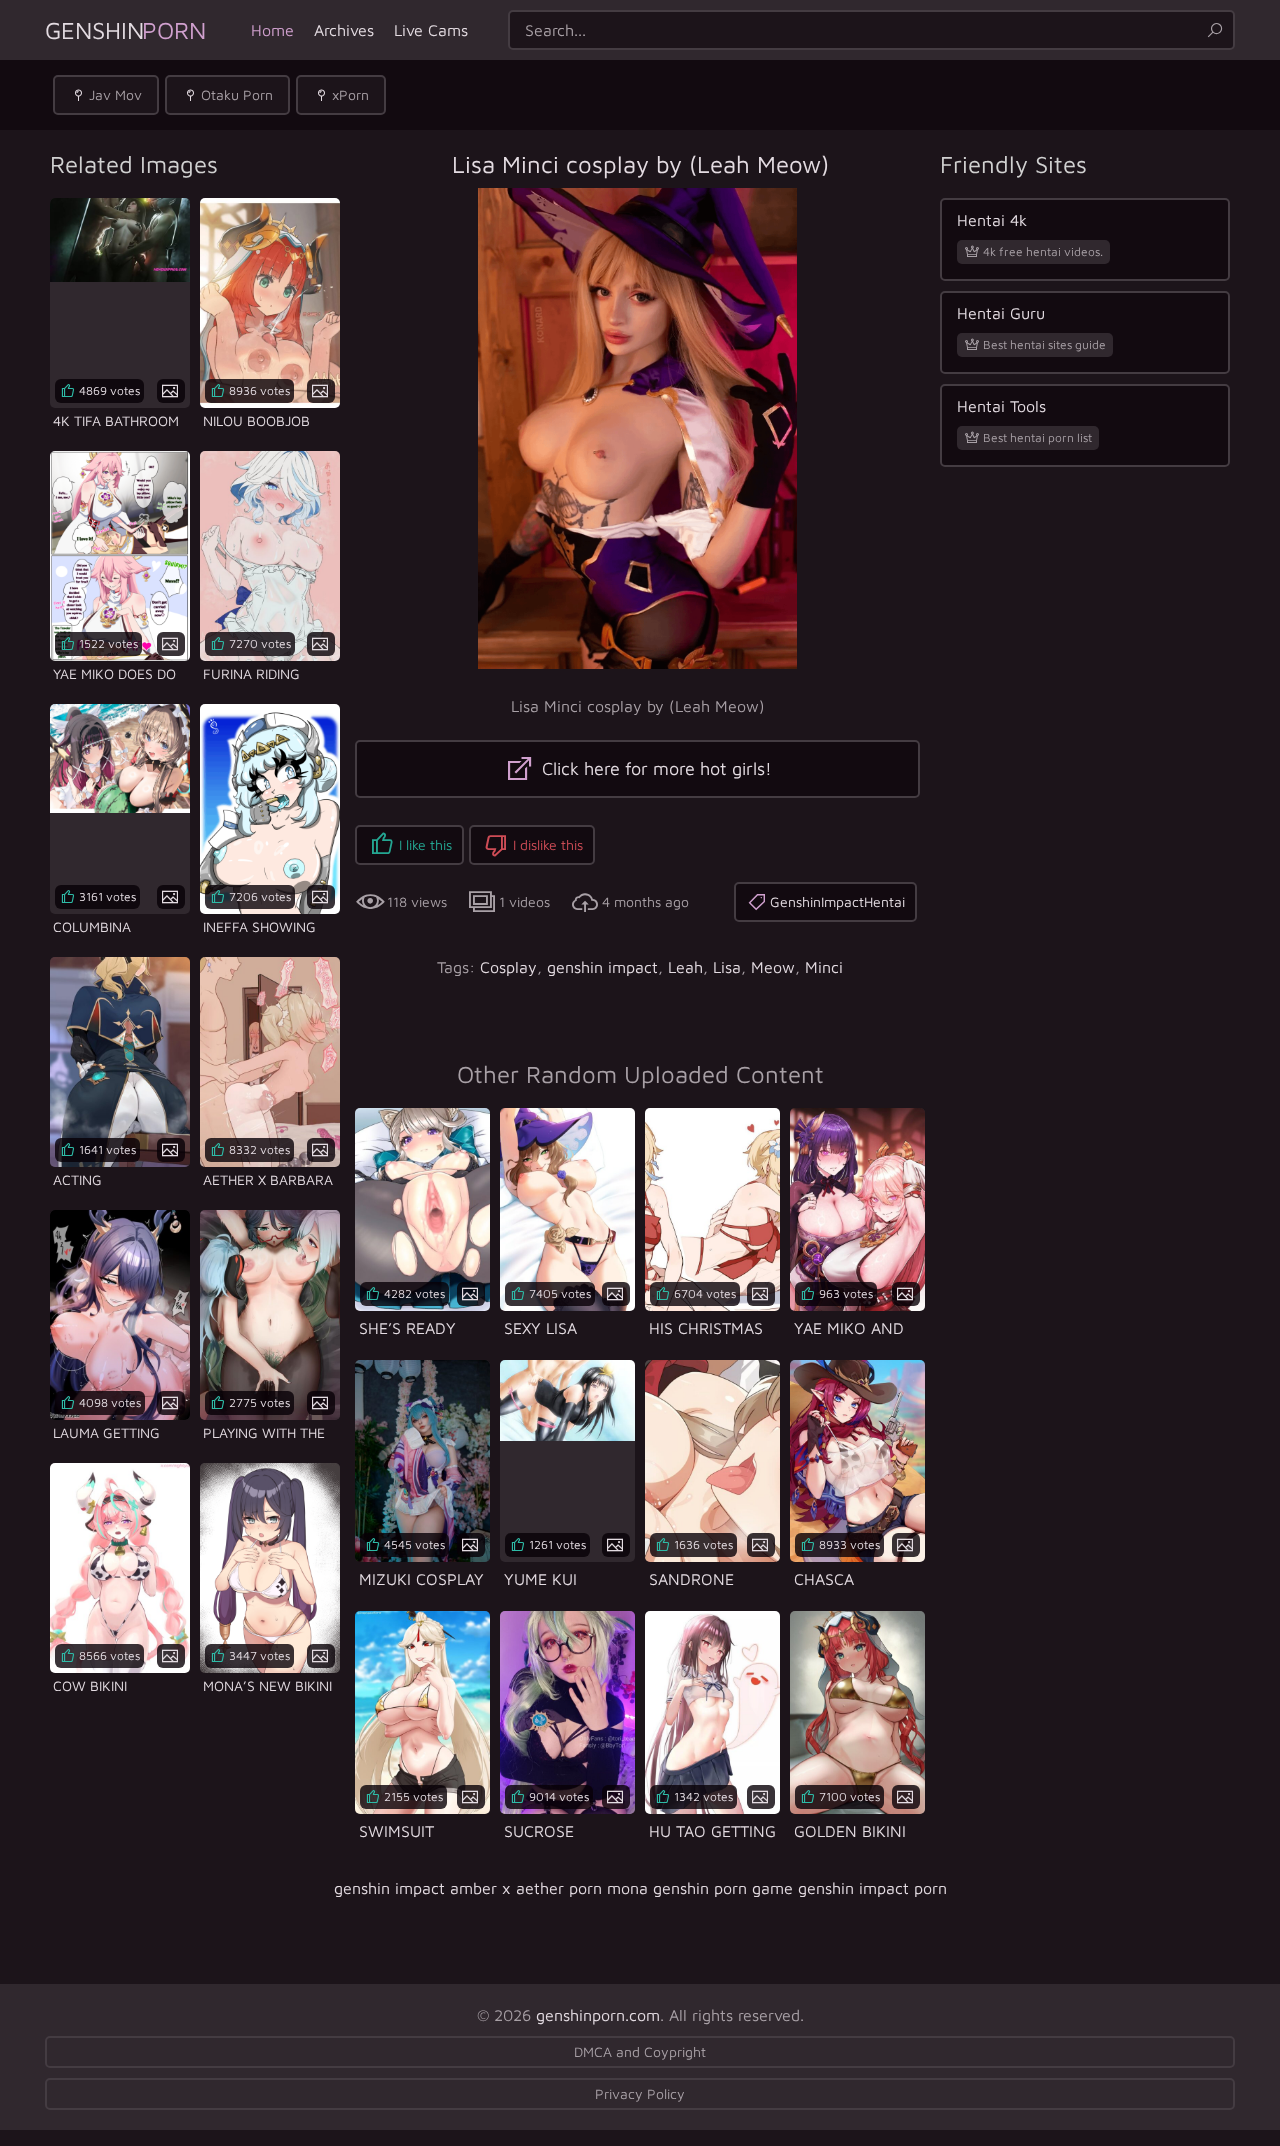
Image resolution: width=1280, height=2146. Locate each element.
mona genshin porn (677, 1888)
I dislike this (548, 844)
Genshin (125, 30)
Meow (773, 967)
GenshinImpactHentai (837, 901)
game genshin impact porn (849, 1888)
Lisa (727, 967)
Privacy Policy (640, 2093)
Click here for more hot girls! (654, 768)
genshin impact (602, 967)
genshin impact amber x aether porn (468, 1888)
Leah (685, 967)
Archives (344, 30)
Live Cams (431, 30)
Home (272, 30)
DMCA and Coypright (640, 2051)
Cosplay (508, 967)
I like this (425, 844)
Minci (824, 967)
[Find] (1215, 30)
